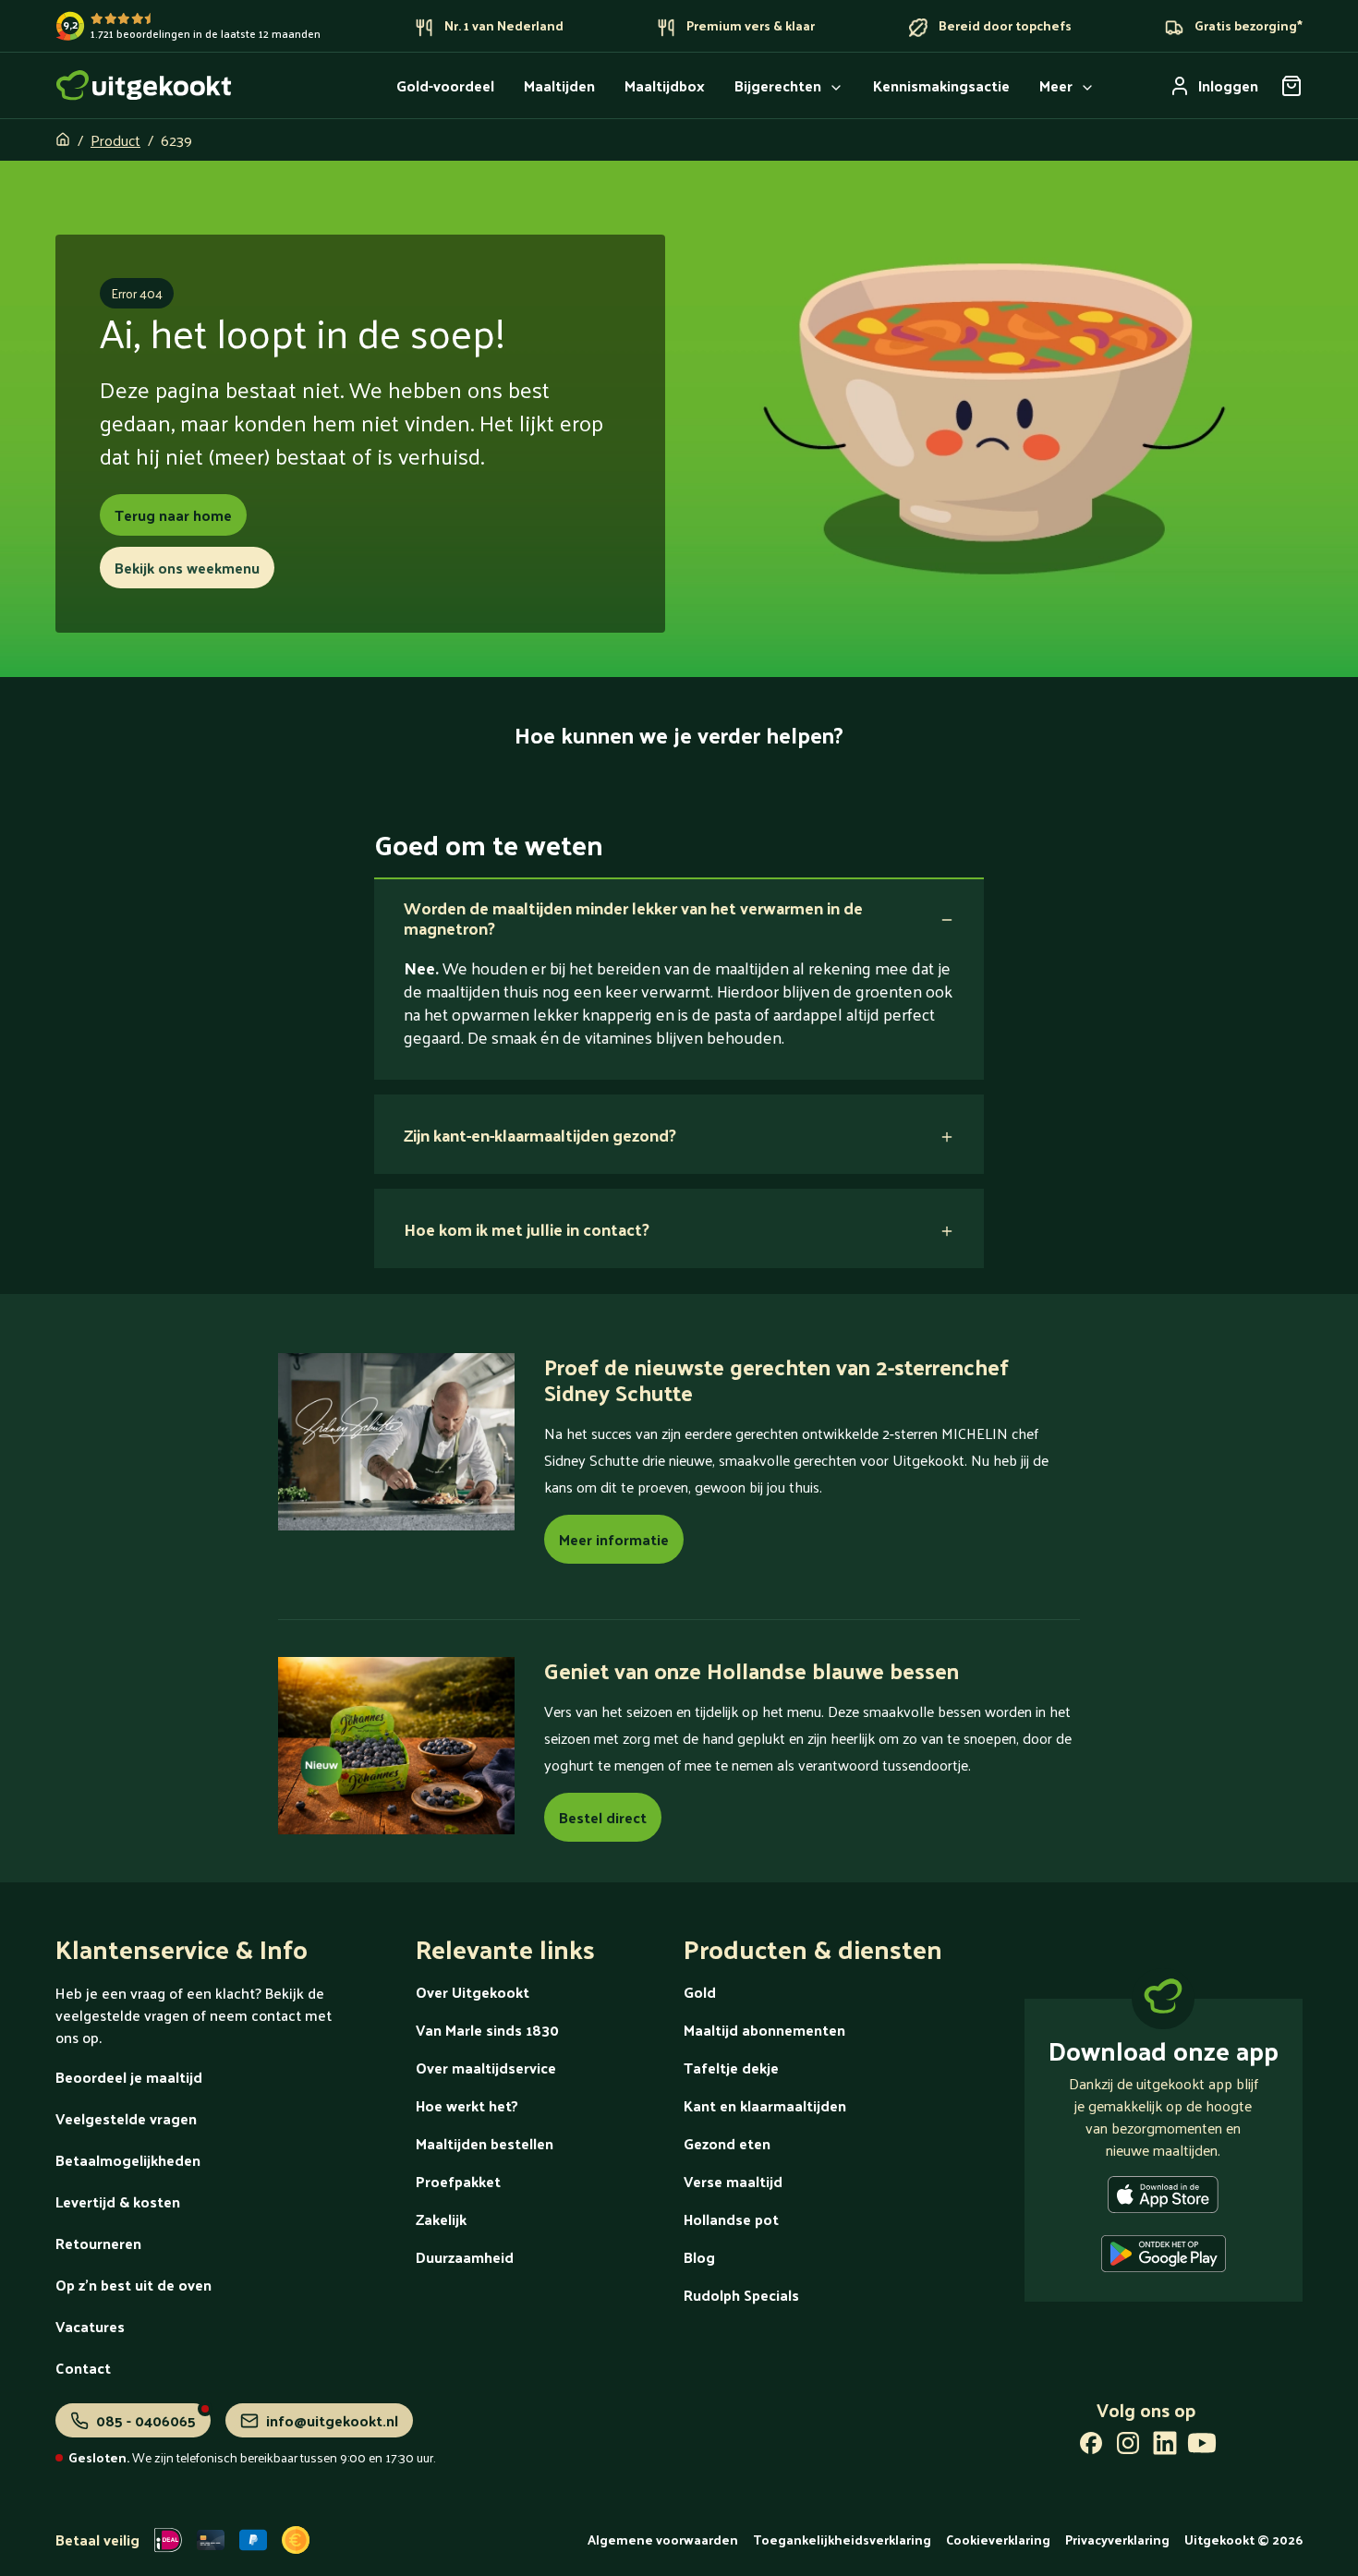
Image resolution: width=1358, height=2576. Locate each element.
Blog (699, 2257)
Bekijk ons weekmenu (187, 568)
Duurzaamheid (465, 2257)
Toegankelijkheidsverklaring (842, 2540)
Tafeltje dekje (731, 2068)
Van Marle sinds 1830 (487, 2030)
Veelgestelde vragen (126, 2118)
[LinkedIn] (1165, 2447)
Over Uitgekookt (473, 1992)
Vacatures (90, 2326)
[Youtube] (1202, 2447)
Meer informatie (614, 1539)
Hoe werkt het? (467, 2105)
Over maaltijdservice (486, 2068)
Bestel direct (603, 1817)
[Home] (144, 85)
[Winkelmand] (1291, 86)
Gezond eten (727, 2143)
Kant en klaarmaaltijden (765, 2105)
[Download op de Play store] (1164, 2257)
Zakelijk (441, 2219)
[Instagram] (1128, 2447)
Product (115, 140)
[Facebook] (1091, 2447)
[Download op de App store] (1163, 2198)
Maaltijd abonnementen (764, 2030)
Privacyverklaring (1117, 2540)
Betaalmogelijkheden (128, 2160)
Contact (83, 2368)
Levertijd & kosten (118, 2201)
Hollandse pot (731, 2219)
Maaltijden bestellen (485, 2143)
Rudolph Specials (741, 2295)
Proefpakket (458, 2181)
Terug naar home (173, 515)
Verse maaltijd (733, 2181)
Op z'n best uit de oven (133, 2285)
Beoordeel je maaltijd (129, 2077)
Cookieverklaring (998, 2540)
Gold (700, 1992)
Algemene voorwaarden (663, 2540)
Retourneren (98, 2243)
